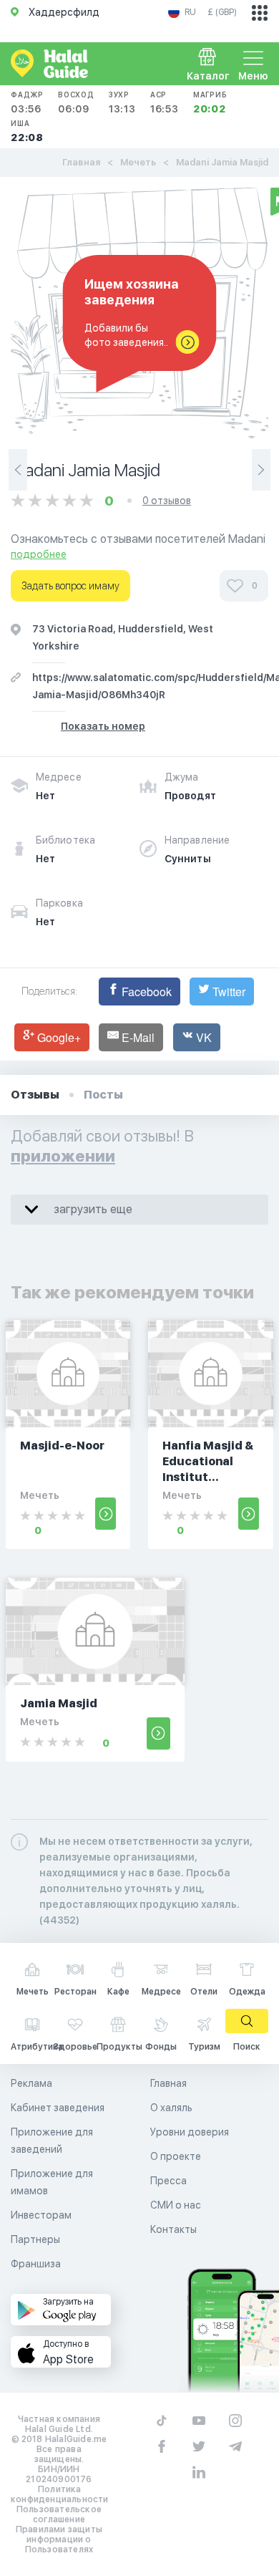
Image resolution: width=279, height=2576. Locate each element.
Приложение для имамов (52, 2182)
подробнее (39, 554)
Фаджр (27, 102)
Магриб (210, 102)
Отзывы (35, 1095)
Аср (165, 102)
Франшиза (36, 2264)
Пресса (168, 2181)
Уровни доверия (190, 2132)
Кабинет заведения (58, 2108)
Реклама (31, 2083)
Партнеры (35, 2239)
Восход (76, 102)
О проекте (176, 2156)
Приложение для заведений (52, 2141)
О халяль (171, 2108)
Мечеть (138, 162)
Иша (27, 131)
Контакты (173, 2229)
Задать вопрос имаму (70, 586)
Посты (103, 1095)
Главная (81, 162)
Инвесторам (41, 2215)
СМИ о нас (176, 2205)
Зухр (122, 102)
